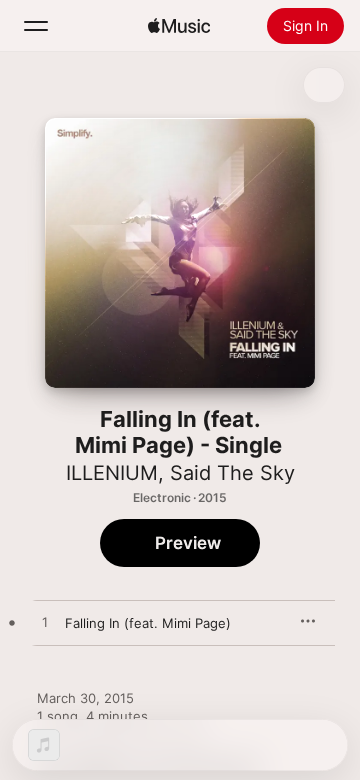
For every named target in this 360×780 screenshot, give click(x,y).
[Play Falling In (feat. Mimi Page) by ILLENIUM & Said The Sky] (45, 623)
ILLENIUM (112, 473)
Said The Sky (232, 473)
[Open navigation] (36, 26)
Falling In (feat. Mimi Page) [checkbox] (148, 623)
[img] (179, 26)
